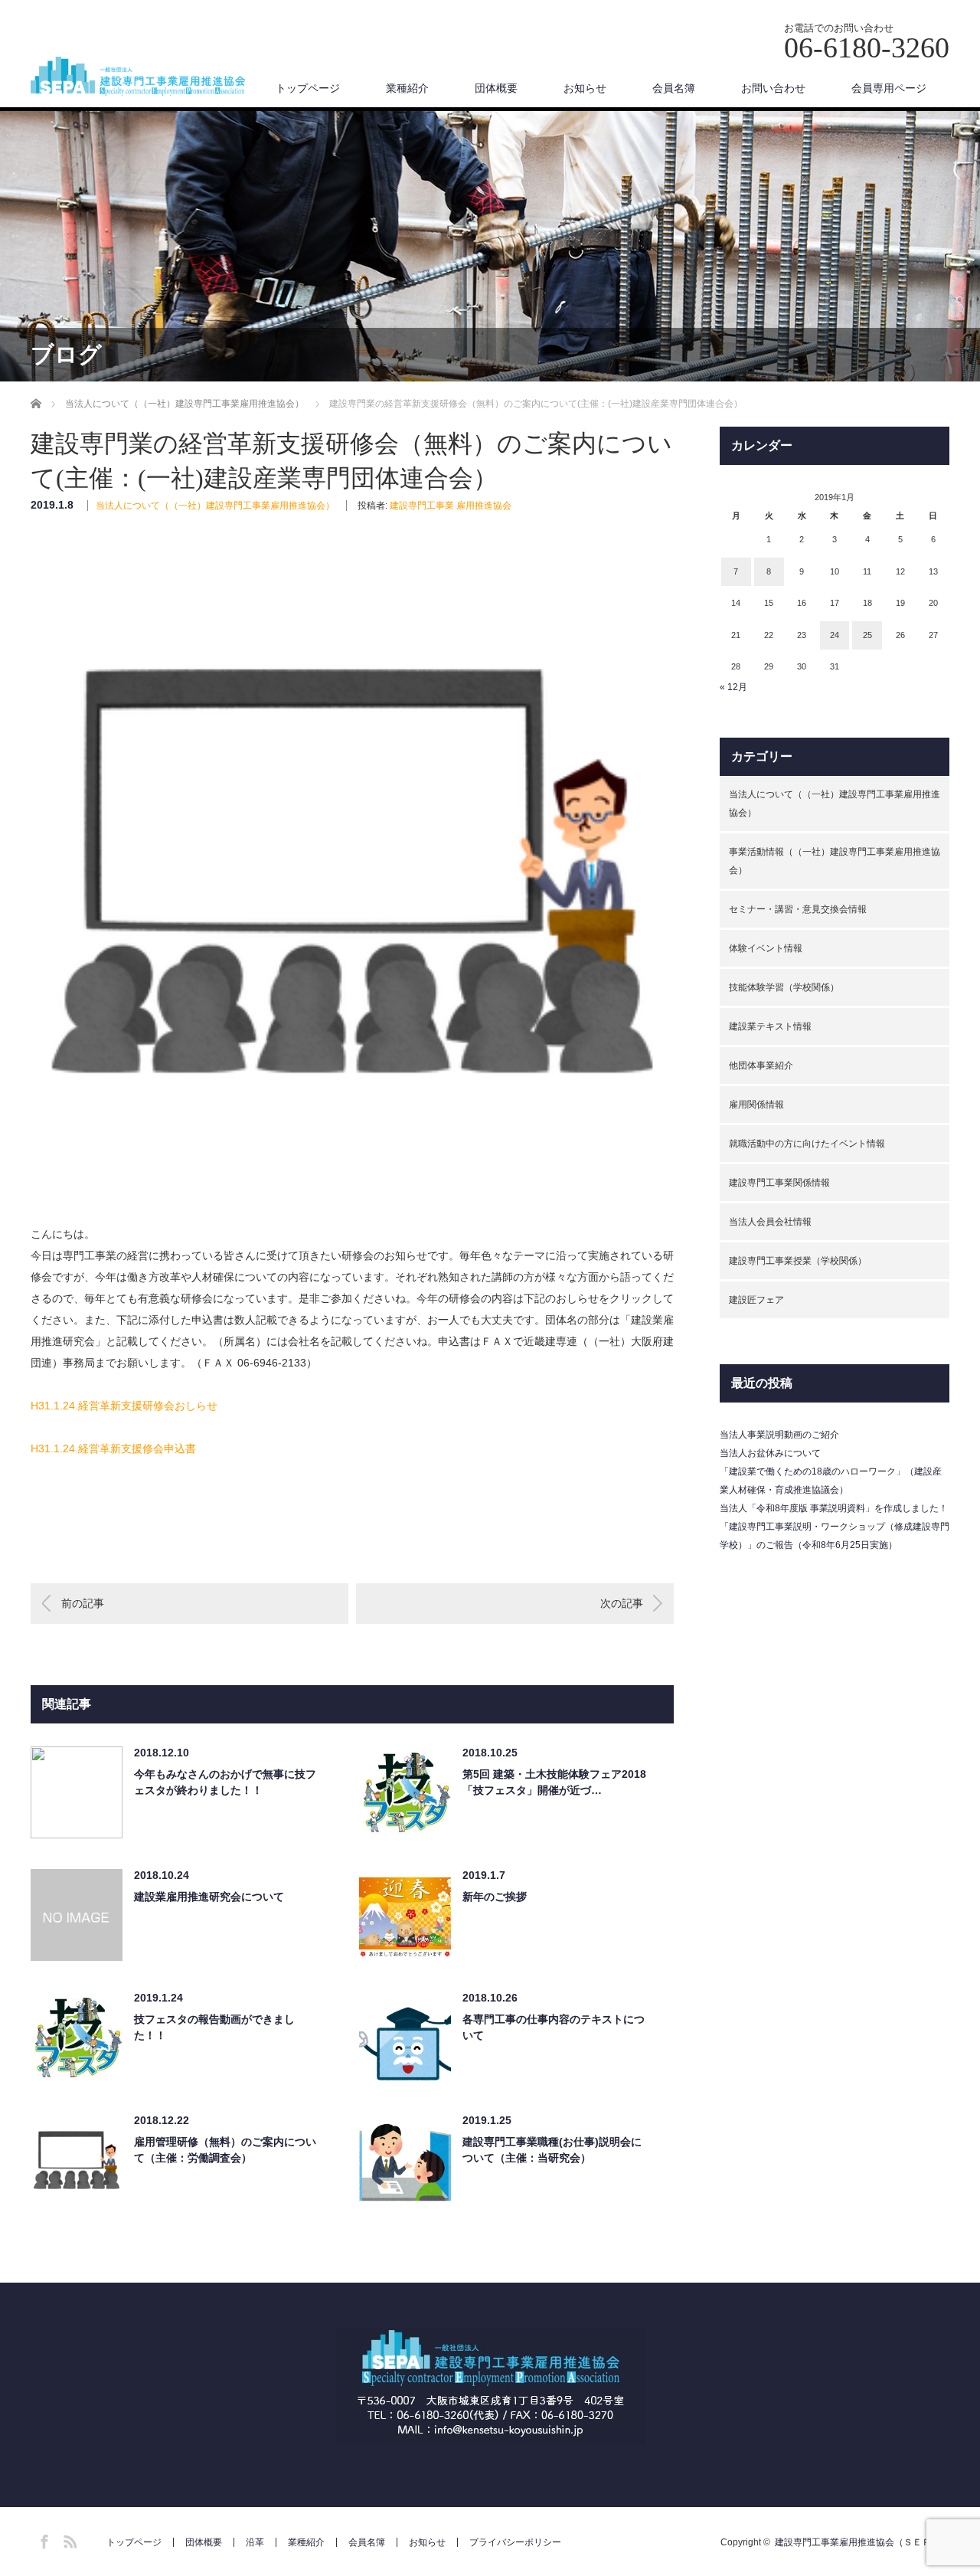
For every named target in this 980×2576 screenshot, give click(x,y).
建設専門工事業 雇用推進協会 (451, 506)
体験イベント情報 (766, 948)
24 (835, 635)
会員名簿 (674, 88)
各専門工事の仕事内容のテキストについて (554, 2027)
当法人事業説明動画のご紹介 (779, 1435)
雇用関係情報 (756, 1105)
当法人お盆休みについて (770, 1453)
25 (867, 635)
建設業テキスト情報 (770, 1026)
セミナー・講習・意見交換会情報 (798, 909)
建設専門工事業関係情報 (779, 1183)
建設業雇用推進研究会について (209, 1897)
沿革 (255, 2542)
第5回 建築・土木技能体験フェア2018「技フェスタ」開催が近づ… (554, 1782)
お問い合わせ (773, 88)
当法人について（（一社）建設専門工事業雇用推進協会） (215, 506)
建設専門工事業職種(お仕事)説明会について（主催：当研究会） (552, 2150)
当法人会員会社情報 (770, 1222)
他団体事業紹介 (761, 1065)
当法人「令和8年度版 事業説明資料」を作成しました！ (834, 1508)
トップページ (308, 88)
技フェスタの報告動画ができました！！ (214, 2027)
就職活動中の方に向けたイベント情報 (807, 1144)
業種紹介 (407, 88)
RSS (68, 2539)
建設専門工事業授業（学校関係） (798, 1261)
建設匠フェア (756, 1300)
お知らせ (585, 88)
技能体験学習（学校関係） (784, 987)
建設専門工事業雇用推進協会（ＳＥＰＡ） (862, 2542)
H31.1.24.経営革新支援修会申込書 (113, 1448)
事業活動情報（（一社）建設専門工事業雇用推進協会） (835, 861)
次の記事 (622, 1603)
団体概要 (496, 88)
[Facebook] (42, 2539)
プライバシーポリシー (515, 2542)
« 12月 (733, 687)
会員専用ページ (889, 88)
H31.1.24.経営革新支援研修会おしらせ (124, 1406)
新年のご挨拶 (495, 1897)
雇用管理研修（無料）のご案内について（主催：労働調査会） (225, 2150)
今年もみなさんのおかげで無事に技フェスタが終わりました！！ (225, 1782)
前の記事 (83, 1603)
